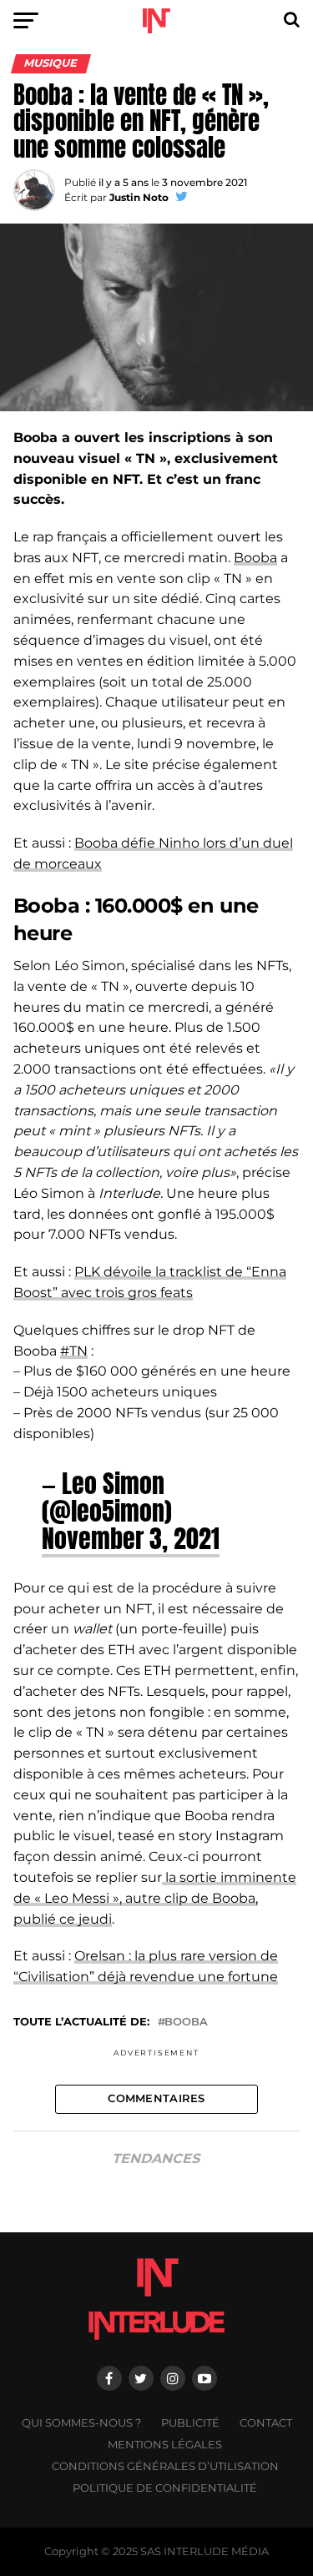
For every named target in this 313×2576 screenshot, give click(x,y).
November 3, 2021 (131, 1538)
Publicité (190, 2423)
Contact (266, 2423)
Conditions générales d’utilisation (165, 2466)
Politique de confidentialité (165, 2488)
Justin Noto (139, 197)
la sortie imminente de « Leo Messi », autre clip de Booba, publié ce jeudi (155, 1898)
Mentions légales (165, 2445)
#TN (74, 1351)
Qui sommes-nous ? (81, 2423)
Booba (255, 558)
